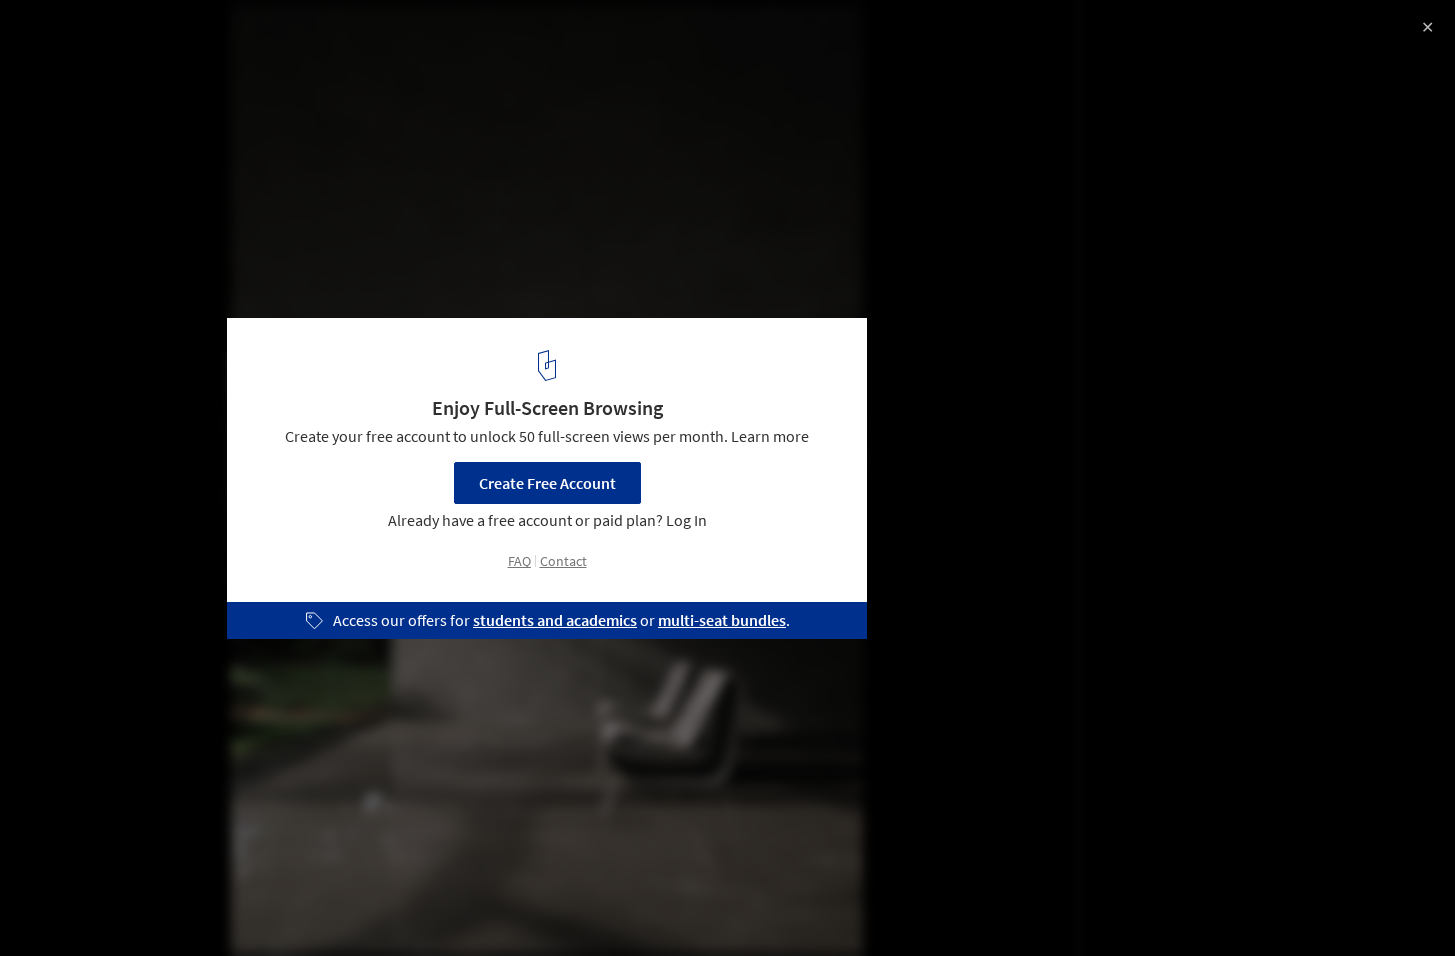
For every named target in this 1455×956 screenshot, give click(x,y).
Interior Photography (98, 905)
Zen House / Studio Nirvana (156, 36)
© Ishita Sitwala (70, 70)
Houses (226, 905)
